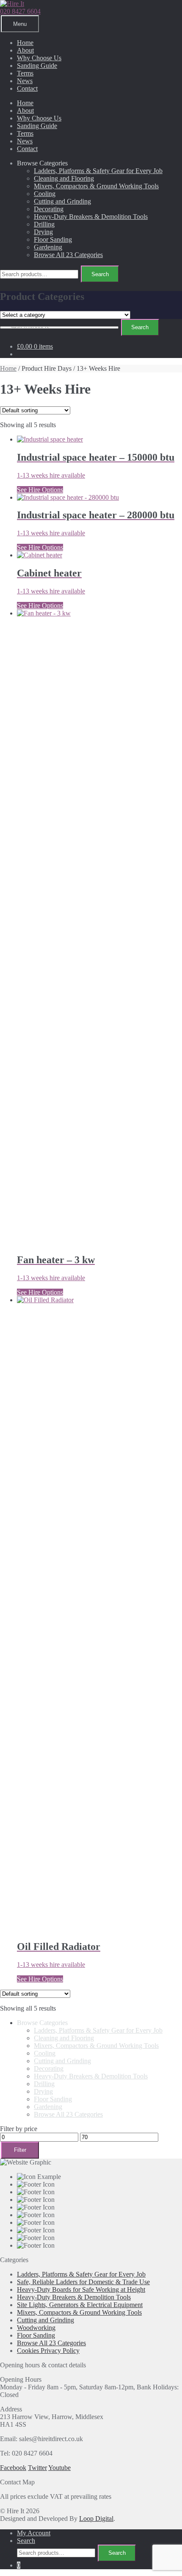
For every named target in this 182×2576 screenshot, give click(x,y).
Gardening (48, 247)
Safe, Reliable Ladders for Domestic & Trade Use (83, 2282)
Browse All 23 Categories (68, 255)
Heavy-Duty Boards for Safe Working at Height (81, 2289)
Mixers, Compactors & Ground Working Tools (96, 186)
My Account (34, 2533)
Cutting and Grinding (62, 201)
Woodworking (36, 2328)
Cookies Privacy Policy (48, 2351)
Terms (25, 73)
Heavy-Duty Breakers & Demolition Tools (91, 217)
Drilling (44, 224)
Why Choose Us (39, 58)
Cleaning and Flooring (64, 178)
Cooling (45, 194)
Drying (43, 232)
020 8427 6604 (20, 11)
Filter (20, 2150)
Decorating (49, 209)
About (25, 50)
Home (25, 43)
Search (100, 274)
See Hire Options (40, 490)
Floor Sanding (53, 239)
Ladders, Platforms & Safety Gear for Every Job (98, 171)
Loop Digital (96, 2519)
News (25, 81)
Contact (27, 88)
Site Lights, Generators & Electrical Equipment (80, 2305)
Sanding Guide (37, 66)
